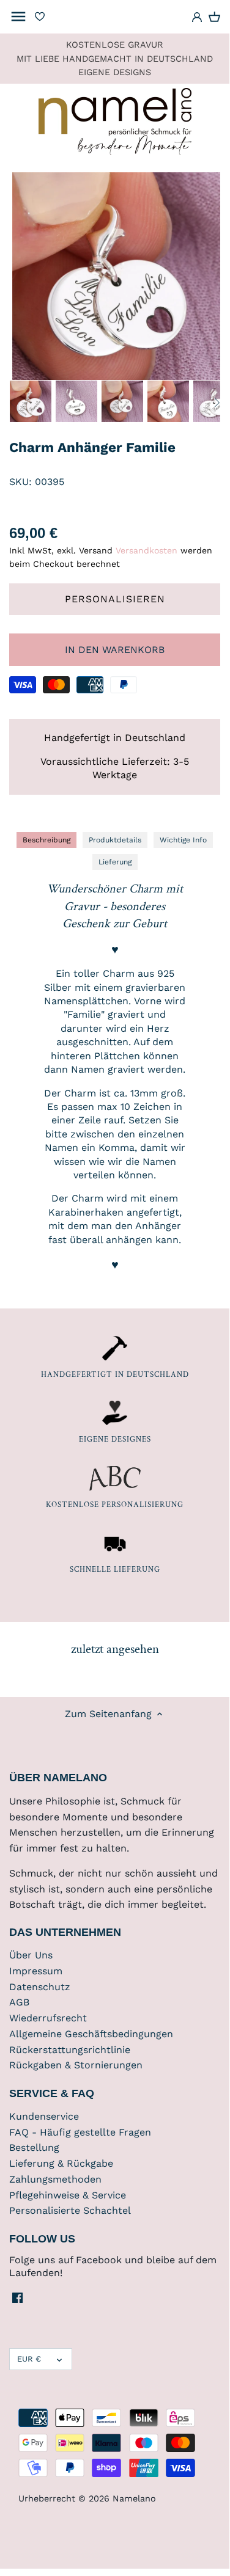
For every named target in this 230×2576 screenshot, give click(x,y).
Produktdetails (115, 840)
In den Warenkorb (115, 650)
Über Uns (31, 1955)
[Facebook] (17, 2297)
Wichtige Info (183, 840)
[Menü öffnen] (18, 16)
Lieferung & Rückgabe (61, 2163)
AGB (19, 2002)
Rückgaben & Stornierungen (76, 2065)
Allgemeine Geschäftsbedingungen (91, 2034)
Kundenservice (44, 2116)
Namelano (134, 2498)
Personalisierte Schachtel (70, 2210)
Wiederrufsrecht (48, 2018)
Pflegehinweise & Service (68, 2195)
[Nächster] (217, 403)
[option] (31, 401)
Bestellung (34, 2147)
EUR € (29, 2359)
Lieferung (115, 862)
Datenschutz (40, 1987)
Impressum (36, 1971)
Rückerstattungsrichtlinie (70, 2050)
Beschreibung (46, 840)
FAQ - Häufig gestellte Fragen (80, 2132)
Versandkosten (147, 550)
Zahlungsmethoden (55, 2179)
